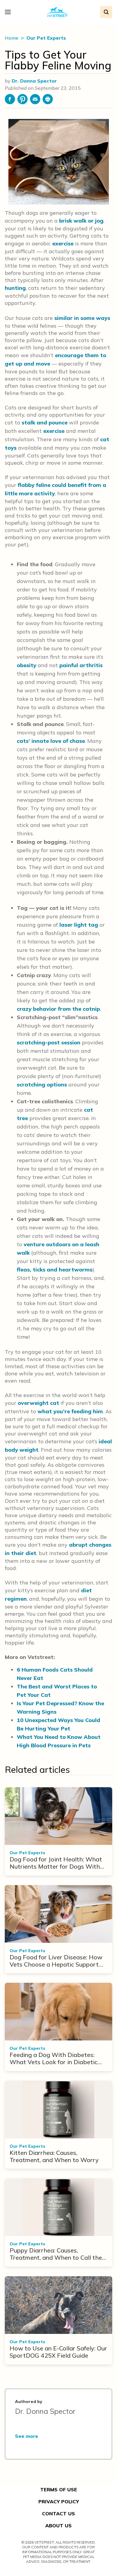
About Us (58, 2526)
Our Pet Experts (46, 38)
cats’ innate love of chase (51, 741)
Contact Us (58, 2514)
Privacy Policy (59, 2502)
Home (12, 38)
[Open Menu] (9, 12)
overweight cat (38, 1403)
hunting (15, 288)
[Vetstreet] (57, 12)
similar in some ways (82, 318)
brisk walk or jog (81, 221)
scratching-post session (49, 1042)
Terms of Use (59, 2489)
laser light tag (79, 925)
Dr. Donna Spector (34, 81)
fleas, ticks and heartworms (55, 1270)
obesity (27, 665)
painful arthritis (81, 665)
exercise (63, 243)
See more (27, 2436)
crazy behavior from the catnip (58, 1009)
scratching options (42, 1084)
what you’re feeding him (70, 1411)
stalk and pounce (45, 422)
